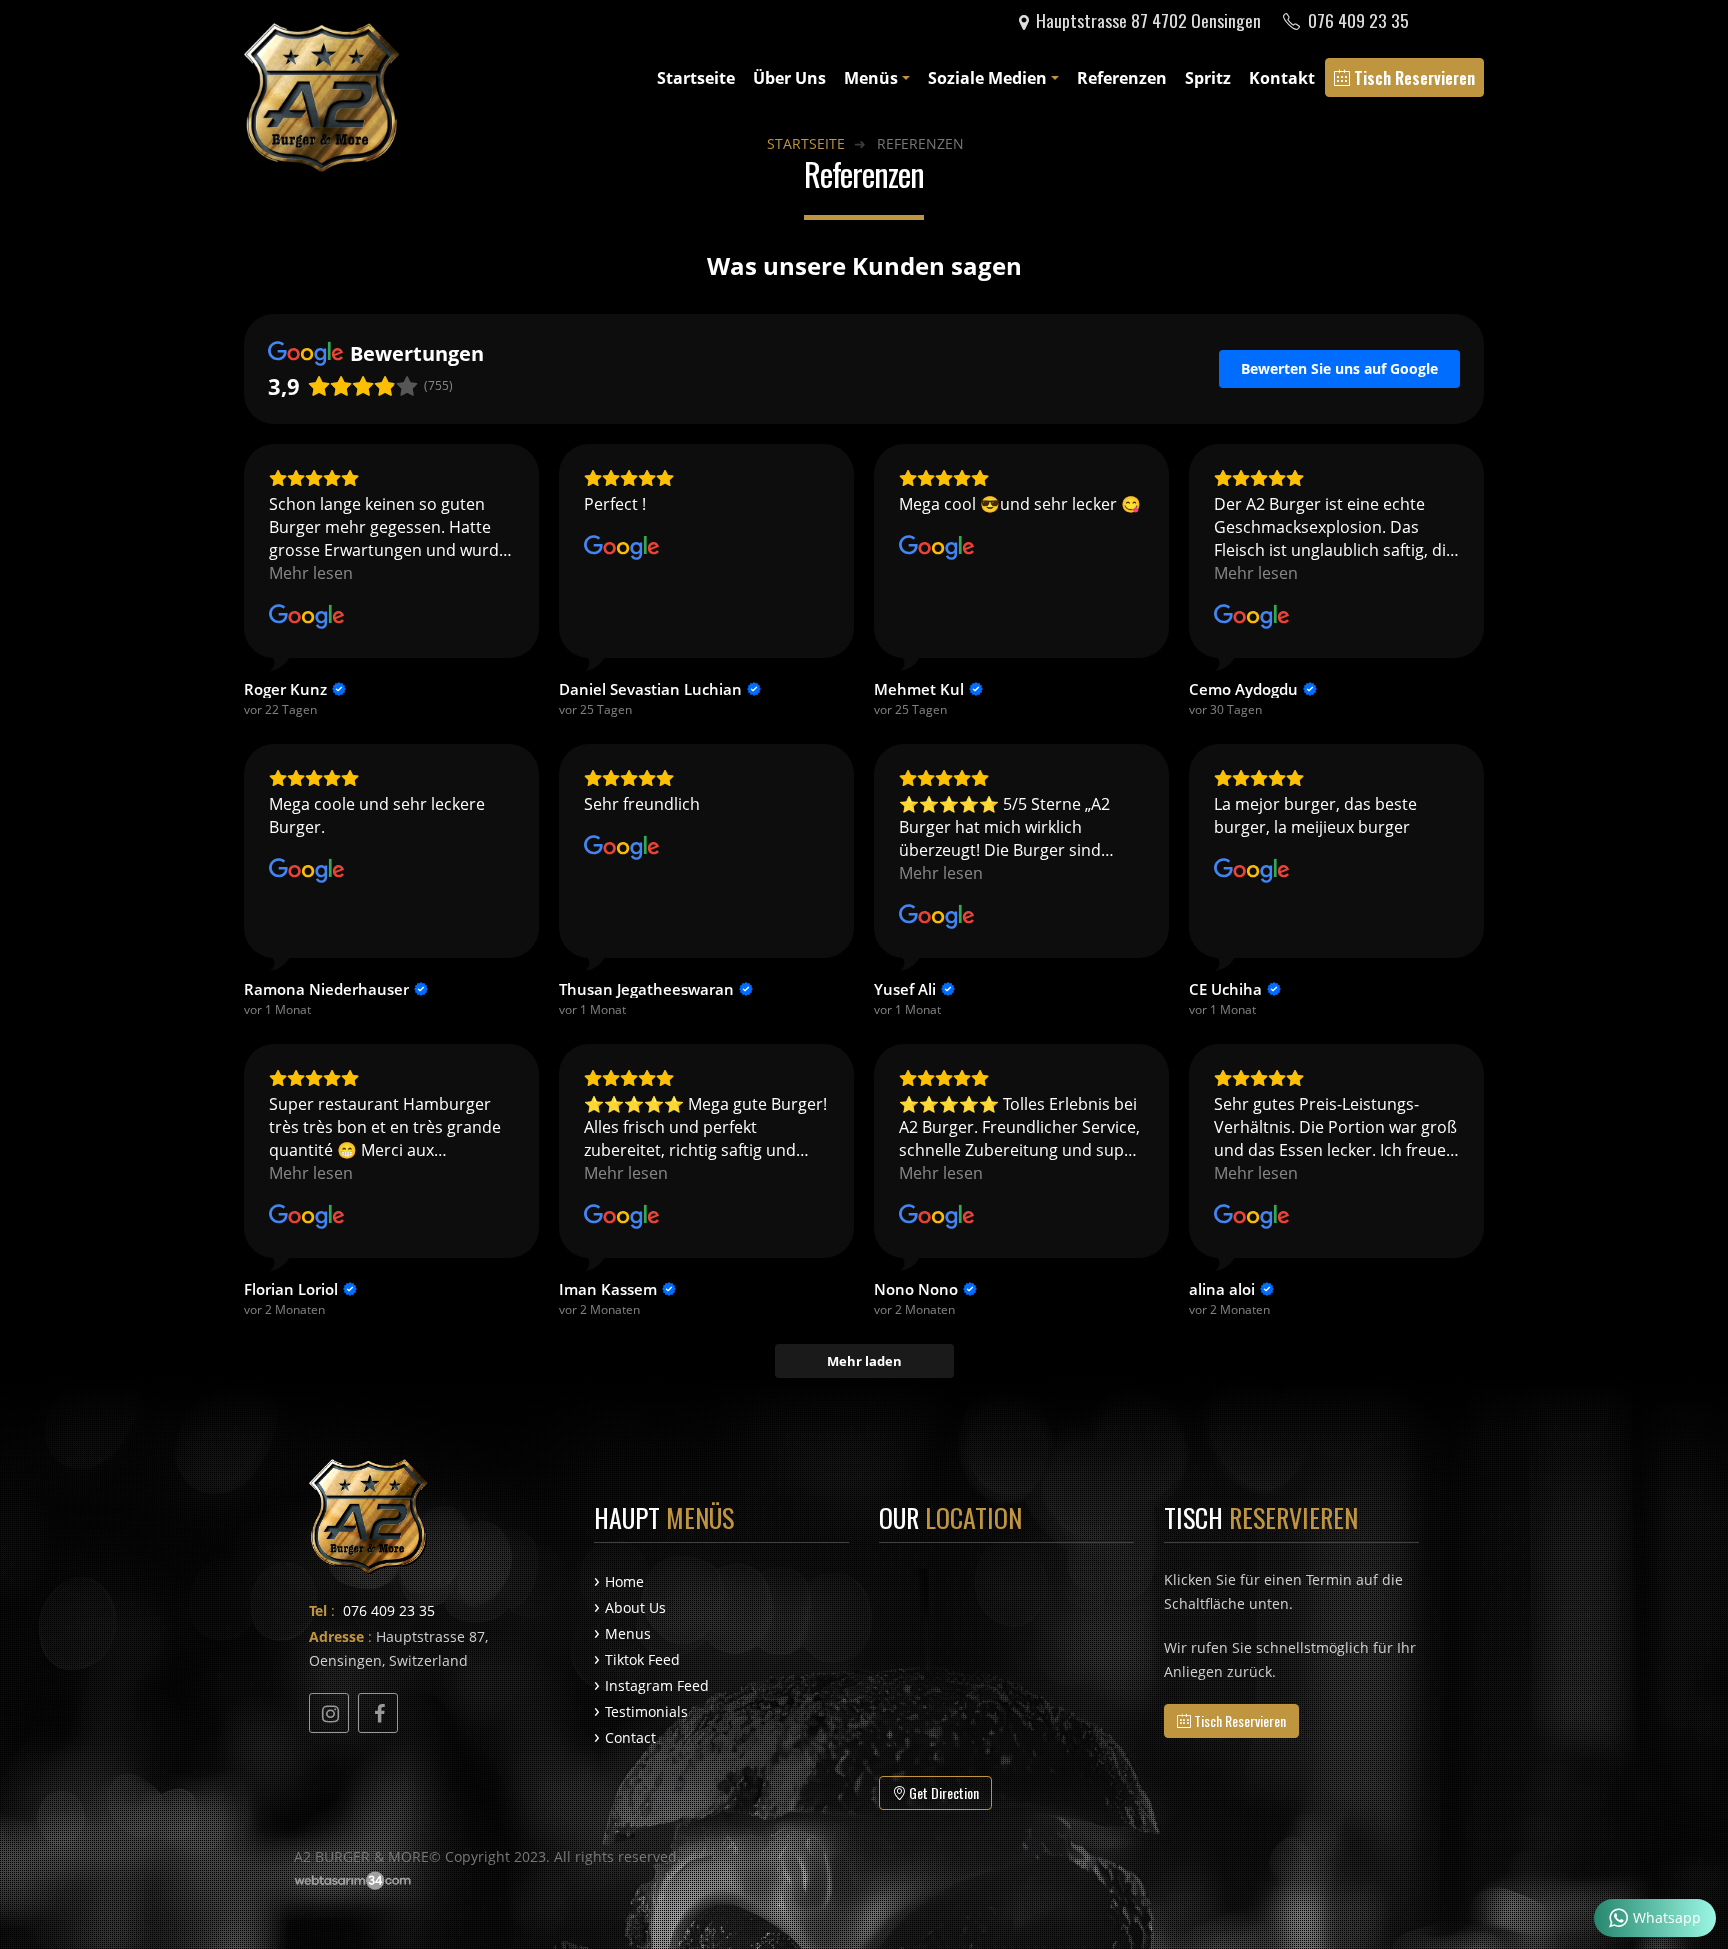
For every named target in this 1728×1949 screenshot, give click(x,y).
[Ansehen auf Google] (307, 617)
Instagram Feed (657, 1685)
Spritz (1208, 78)
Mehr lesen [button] (311, 573)
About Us (635, 1607)
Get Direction (942, 1792)
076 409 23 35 (1356, 20)
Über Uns (789, 78)
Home (624, 1581)
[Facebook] (378, 1713)
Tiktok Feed (642, 1659)
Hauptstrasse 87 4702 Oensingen (1146, 20)
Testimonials (646, 1711)
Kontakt (1282, 78)
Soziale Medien (987, 78)
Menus (628, 1633)
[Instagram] (329, 1713)
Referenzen (1122, 78)
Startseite (696, 78)
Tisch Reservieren (1412, 78)
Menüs (871, 78)
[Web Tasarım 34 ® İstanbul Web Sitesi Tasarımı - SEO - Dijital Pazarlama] (354, 1880)
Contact (630, 1737)
